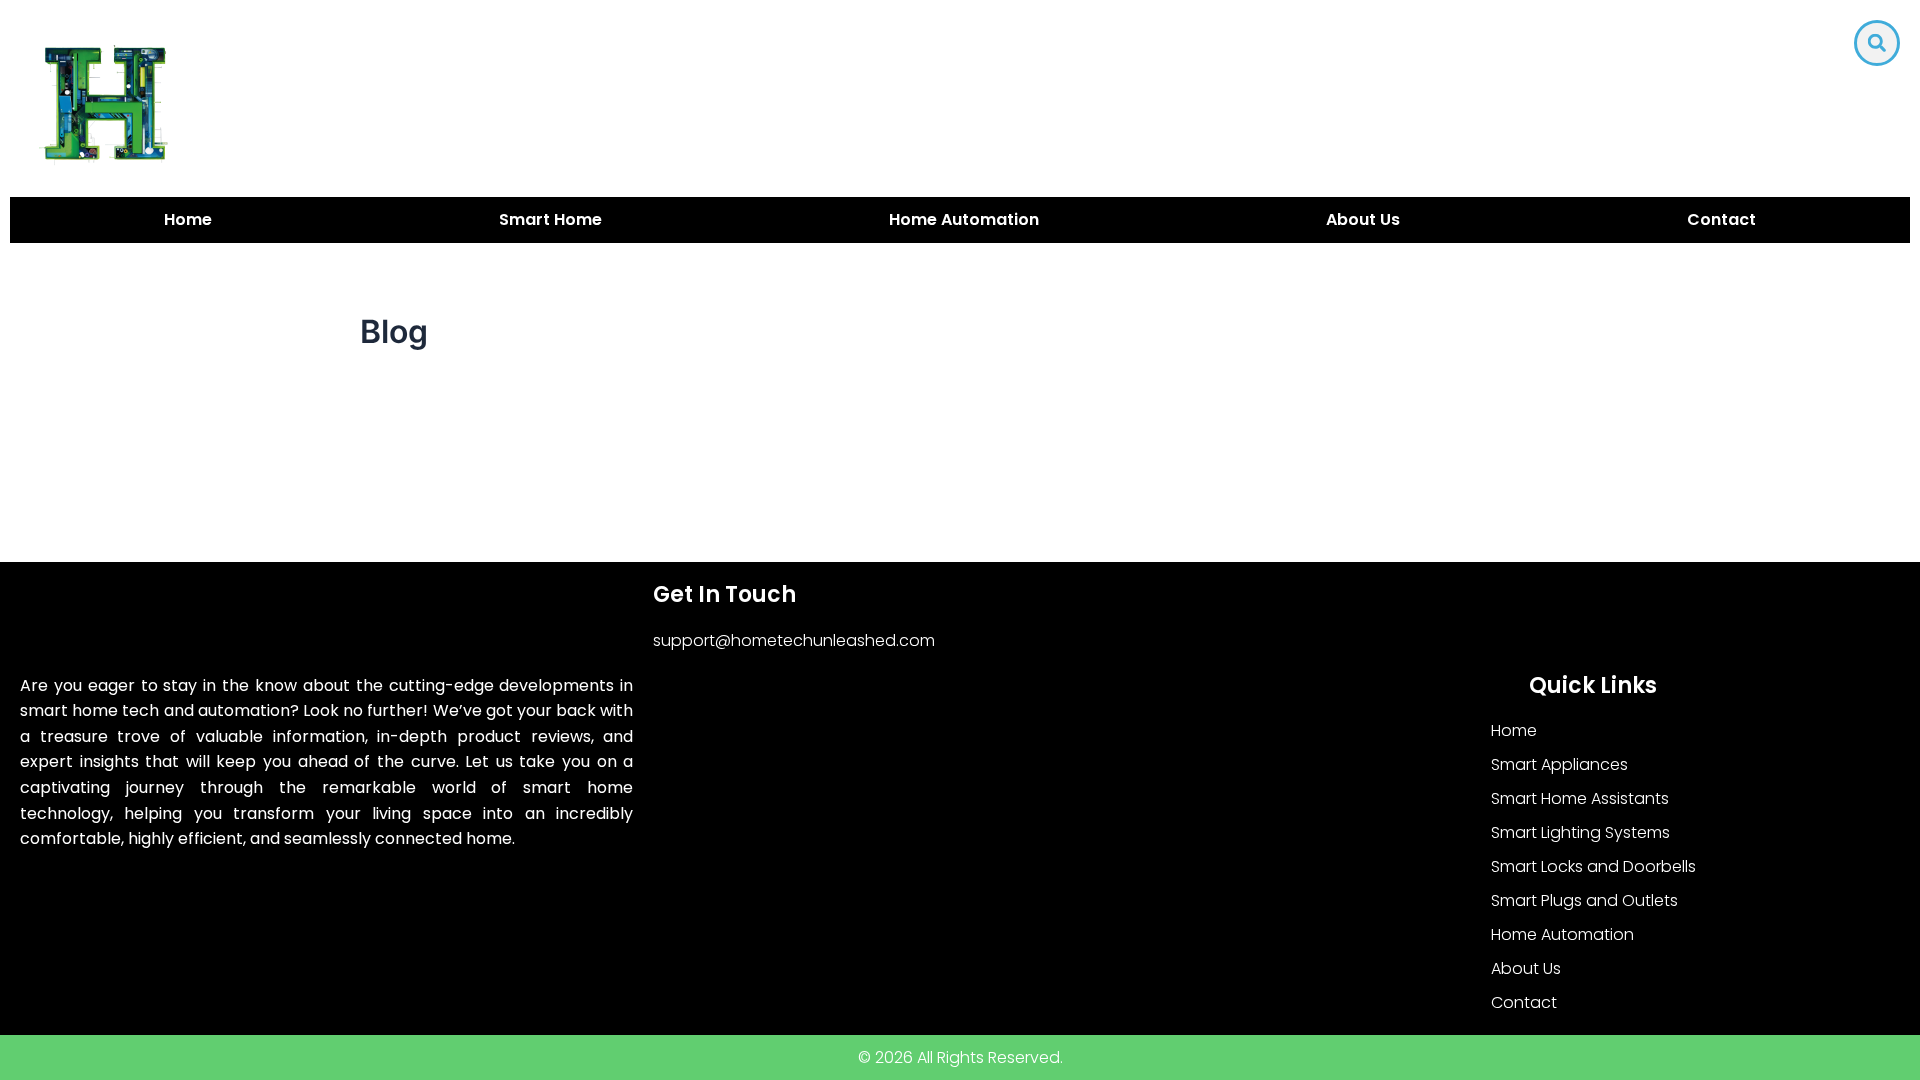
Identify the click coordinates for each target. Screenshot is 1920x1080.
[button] (1877, 43)
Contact (1721, 219)
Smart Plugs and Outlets (1584, 900)
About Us (1363, 219)
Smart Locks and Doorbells (1593, 866)
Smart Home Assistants (1580, 798)
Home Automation (964, 219)
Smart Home (550, 219)
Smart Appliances (1559, 764)
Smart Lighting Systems (1580, 832)
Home (188, 219)
